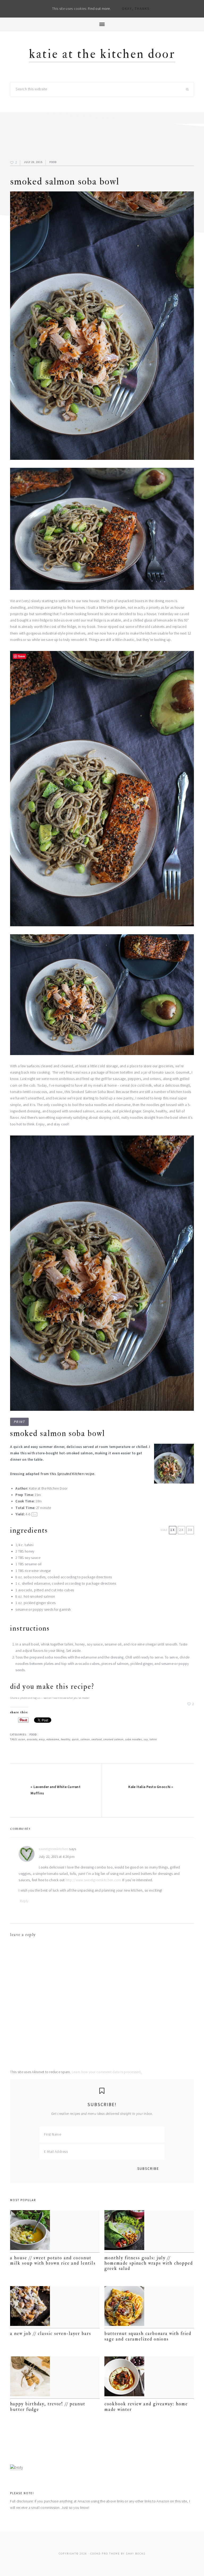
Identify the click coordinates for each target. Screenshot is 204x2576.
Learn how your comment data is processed (106, 2072)
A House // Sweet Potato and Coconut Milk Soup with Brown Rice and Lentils (53, 2260)
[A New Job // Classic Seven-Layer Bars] (55, 2307)
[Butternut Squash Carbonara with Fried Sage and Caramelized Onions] (149, 2307)
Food (53, 162)
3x (190, 1530)
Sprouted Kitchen (70, 1474)
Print (20, 1422)
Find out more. (99, 9)
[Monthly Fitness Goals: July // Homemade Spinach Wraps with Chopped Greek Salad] (149, 2231)
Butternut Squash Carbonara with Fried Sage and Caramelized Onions (148, 2336)
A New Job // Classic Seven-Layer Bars (51, 2333)
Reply (24, 1901)
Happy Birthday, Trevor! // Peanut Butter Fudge (48, 2406)
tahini (153, 1739)
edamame (53, 1739)
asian (22, 1739)
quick (75, 1739)
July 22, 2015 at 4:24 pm (57, 1857)
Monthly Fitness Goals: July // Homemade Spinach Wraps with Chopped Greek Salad (149, 2263)
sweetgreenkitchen (54, 1849)
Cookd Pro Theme (105, 2554)
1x (173, 1530)
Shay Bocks (136, 2554)
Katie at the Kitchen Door (102, 54)
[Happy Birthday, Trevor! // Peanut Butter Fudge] (55, 2378)
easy (42, 1739)
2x (181, 1530)
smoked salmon (113, 1739)
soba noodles (134, 1739)
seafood (97, 1739)
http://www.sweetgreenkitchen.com (93, 1880)
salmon (85, 1739)
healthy (66, 1739)
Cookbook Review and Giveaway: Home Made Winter (146, 2406)
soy (146, 1739)
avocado (32, 1739)
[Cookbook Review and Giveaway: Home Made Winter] (149, 2378)
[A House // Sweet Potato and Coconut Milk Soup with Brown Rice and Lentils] (55, 2231)
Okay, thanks (136, 9)
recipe (89, 1474)
